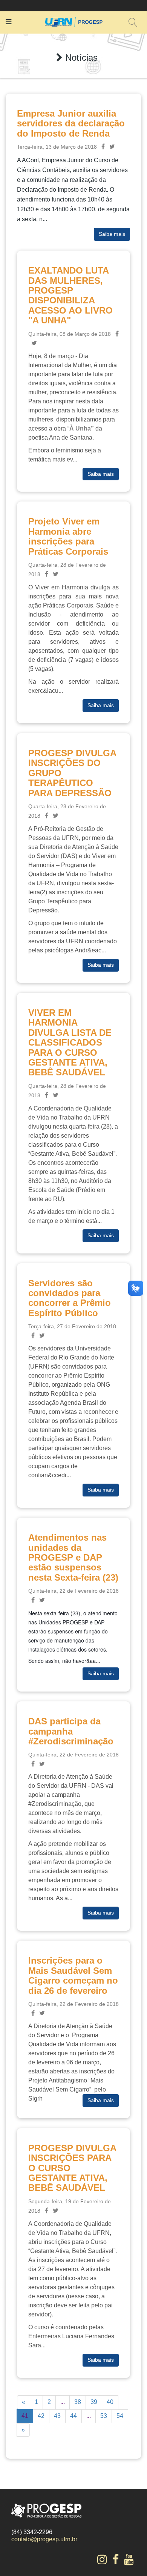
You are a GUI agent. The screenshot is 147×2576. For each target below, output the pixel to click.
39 (94, 2402)
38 (78, 2402)
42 (41, 2416)
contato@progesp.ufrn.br (44, 2539)
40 (110, 2402)
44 (73, 2416)
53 (104, 2416)
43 (57, 2416)
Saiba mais (112, 234)
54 (120, 2416)
